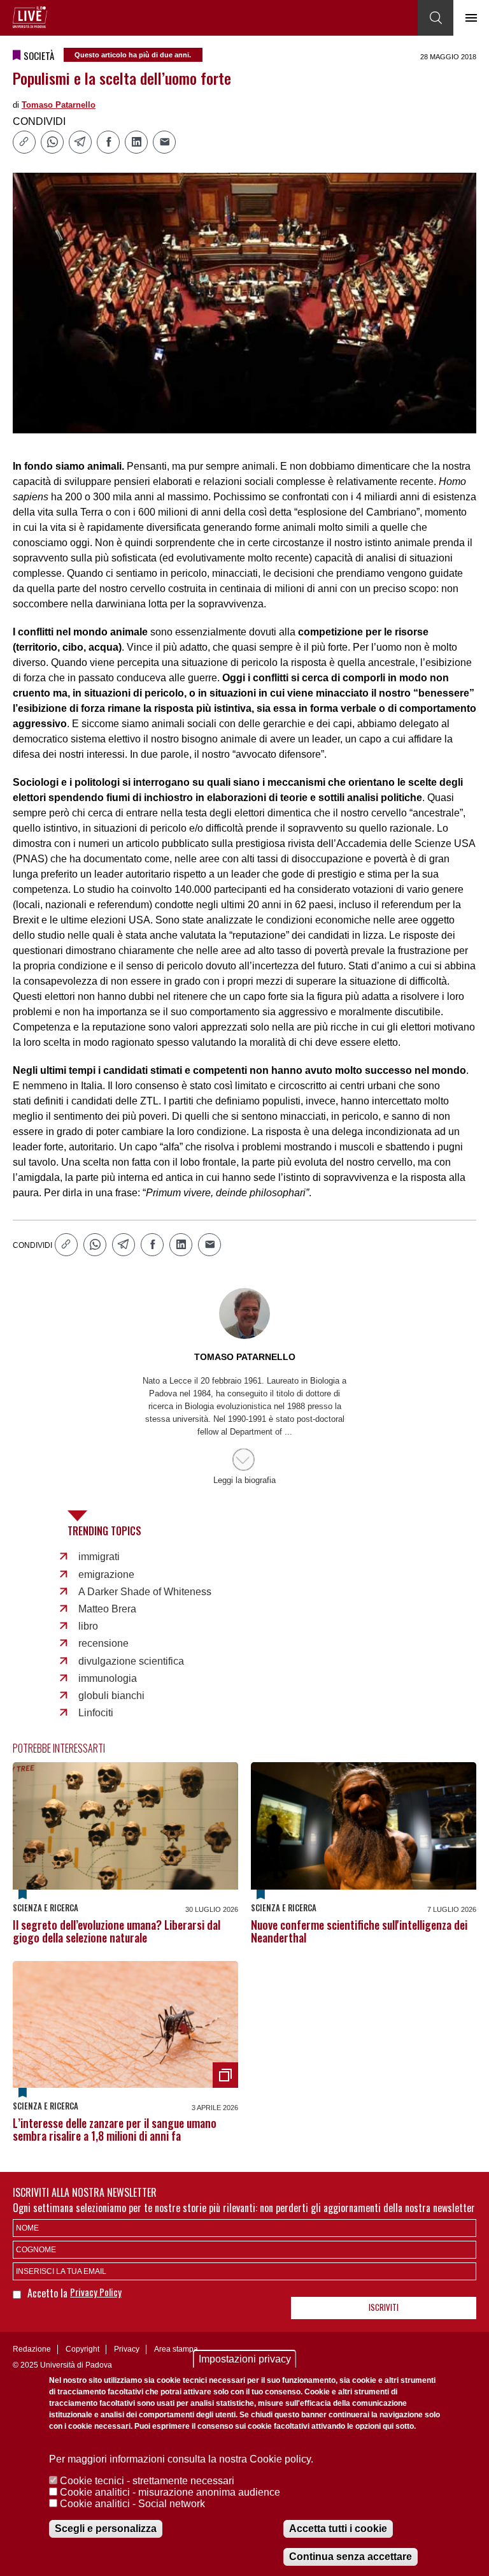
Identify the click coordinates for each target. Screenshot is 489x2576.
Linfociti (96, 1713)
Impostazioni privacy (245, 2359)
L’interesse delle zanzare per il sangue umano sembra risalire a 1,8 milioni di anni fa (115, 2129)
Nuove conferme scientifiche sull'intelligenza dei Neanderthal (359, 1931)
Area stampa (176, 2349)
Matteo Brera (107, 1609)
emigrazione (106, 1574)
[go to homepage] (30, 17)
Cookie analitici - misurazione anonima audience (170, 2492)
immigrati (99, 1557)
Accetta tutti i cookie (338, 2529)
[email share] (164, 142)
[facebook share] (108, 142)
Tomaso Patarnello (59, 105)
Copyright (82, 2349)
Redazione (32, 2349)
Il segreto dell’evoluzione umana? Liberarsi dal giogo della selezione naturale (117, 1931)
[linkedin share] (136, 142)
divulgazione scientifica (131, 1661)
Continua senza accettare (351, 2557)
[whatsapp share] (52, 142)
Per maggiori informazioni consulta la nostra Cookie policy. (181, 2459)
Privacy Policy (96, 2292)
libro (88, 1626)
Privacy (127, 2349)
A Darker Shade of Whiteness (145, 1592)
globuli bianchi (111, 1696)
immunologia (108, 1678)
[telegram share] (80, 142)
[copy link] (24, 142)
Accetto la (49, 2293)
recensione (103, 1643)
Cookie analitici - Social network (132, 2504)
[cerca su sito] (436, 18)
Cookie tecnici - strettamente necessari (147, 2481)
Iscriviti (384, 2307)
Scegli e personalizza (106, 2529)
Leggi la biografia (244, 1480)
